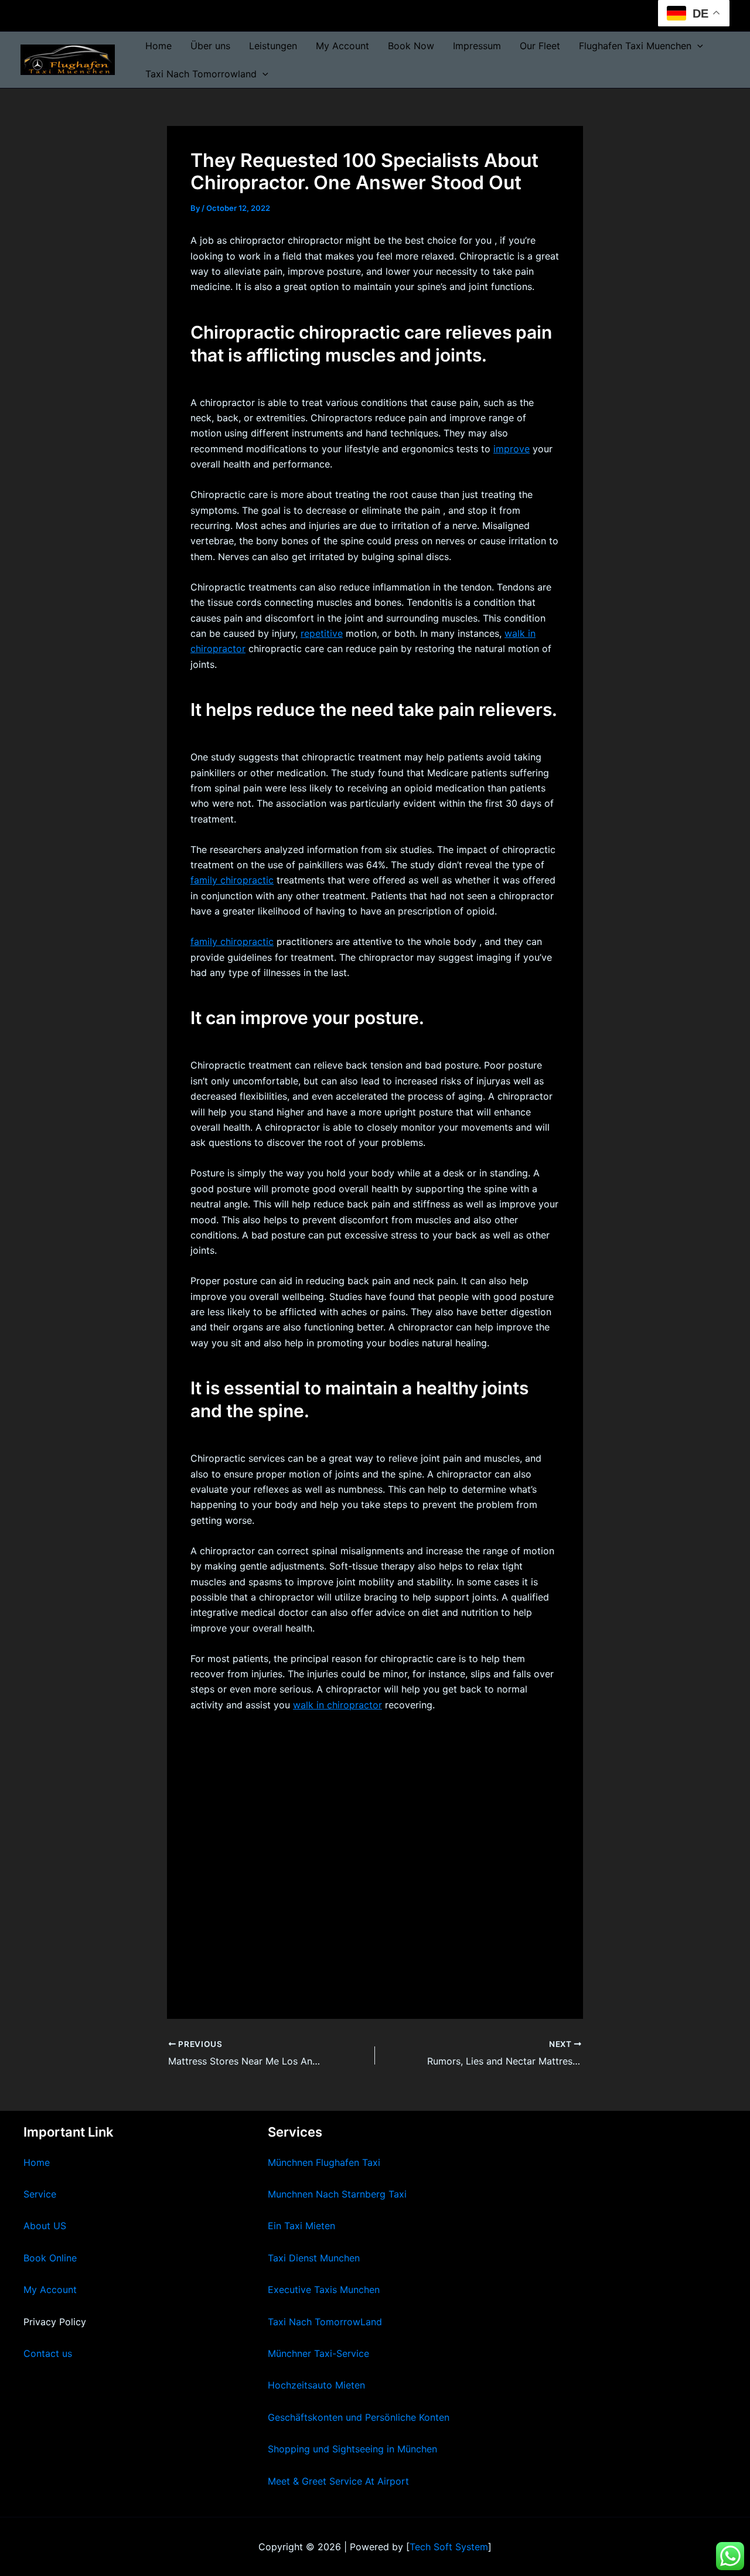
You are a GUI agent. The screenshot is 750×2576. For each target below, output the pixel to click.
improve (512, 449)
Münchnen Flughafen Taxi (324, 2162)
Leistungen (273, 46)
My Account (342, 46)
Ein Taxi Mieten (301, 2226)
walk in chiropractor (337, 1705)
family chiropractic (232, 880)
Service (40, 2194)
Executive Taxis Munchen (324, 2290)
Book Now (411, 46)
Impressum (477, 46)
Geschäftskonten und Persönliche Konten (359, 2417)
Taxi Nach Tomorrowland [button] (201, 74)
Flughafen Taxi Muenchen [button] (635, 46)
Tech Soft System (449, 2547)
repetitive (322, 633)
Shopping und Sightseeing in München (352, 2449)
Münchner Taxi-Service (318, 2353)
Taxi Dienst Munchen (314, 2258)
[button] (697, 46)
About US (45, 2226)
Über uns (210, 46)
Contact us (48, 2353)
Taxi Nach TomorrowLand (325, 2322)
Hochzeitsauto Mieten (316, 2385)
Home (158, 46)
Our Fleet (540, 46)
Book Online (50, 2258)
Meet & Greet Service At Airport (338, 2481)
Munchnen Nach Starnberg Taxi (337, 2194)
